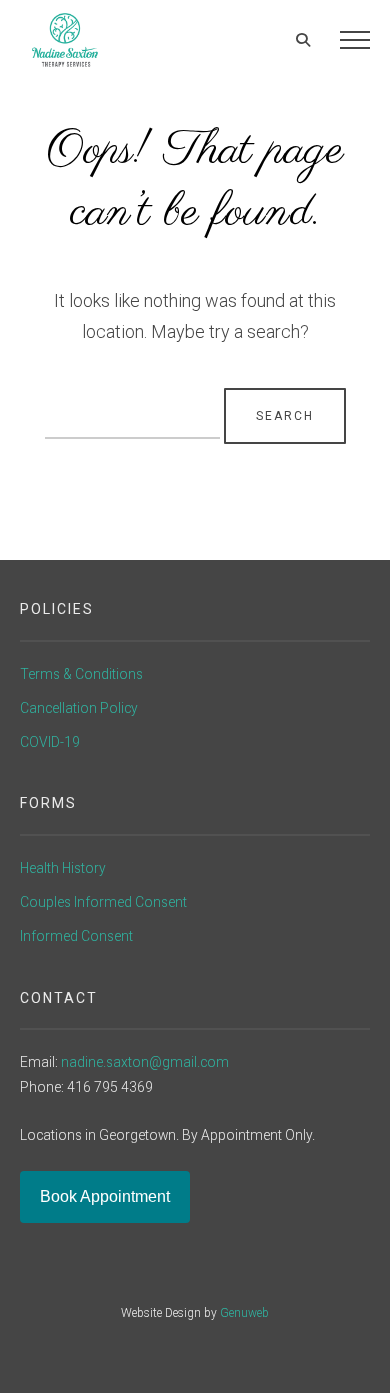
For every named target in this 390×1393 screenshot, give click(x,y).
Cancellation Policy (79, 708)
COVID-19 (50, 742)
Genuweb (244, 1313)
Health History (63, 868)
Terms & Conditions (81, 674)
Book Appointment (105, 1196)
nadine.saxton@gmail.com (145, 1062)
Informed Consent (76, 936)
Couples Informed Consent (103, 902)
